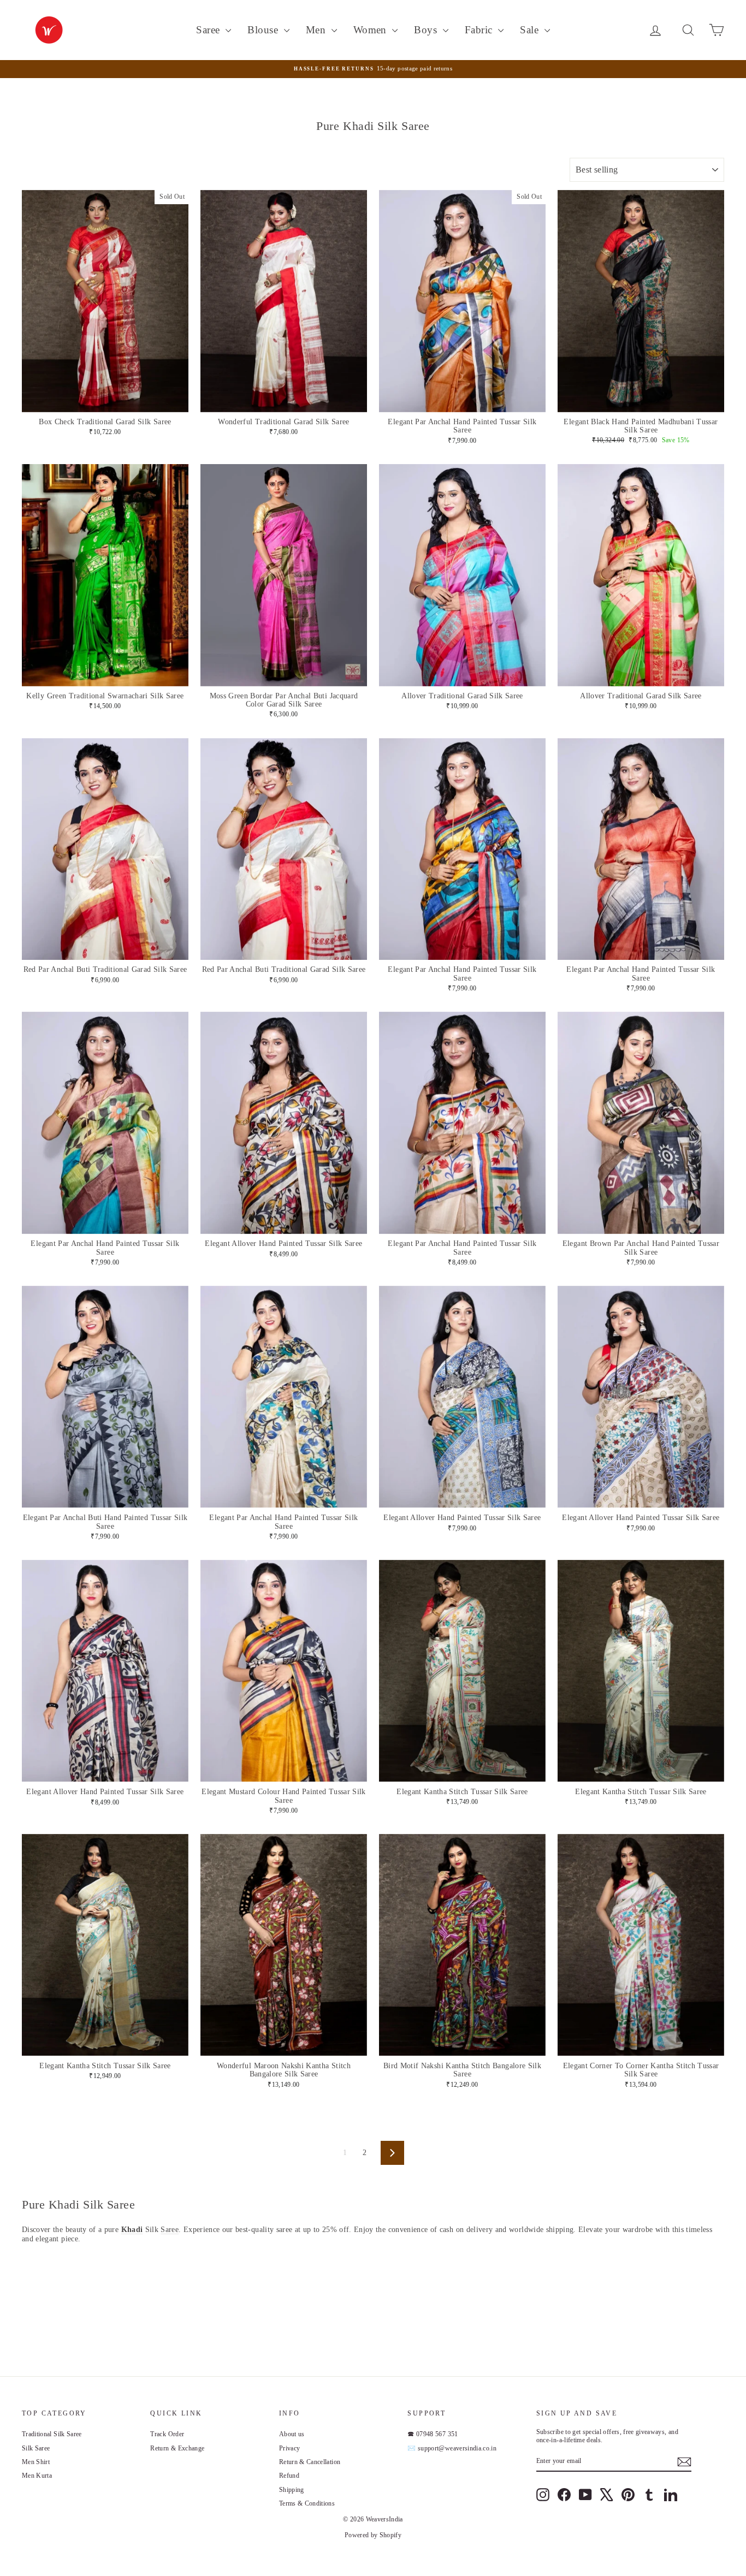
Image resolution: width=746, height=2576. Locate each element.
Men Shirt (36, 2462)
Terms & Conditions (307, 2503)
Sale (531, 30)
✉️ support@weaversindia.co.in (452, 2448)
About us (292, 2434)
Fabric (480, 30)
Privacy (289, 2448)
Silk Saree (36, 2448)
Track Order (167, 2434)
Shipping (292, 2490)
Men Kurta (37, 2476)
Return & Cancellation (310, 2462)
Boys (427, 30)
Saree (209, 30)
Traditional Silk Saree (52, 2434)
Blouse (264, 30)
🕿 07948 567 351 (433, 2434)
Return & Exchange (177, 2448)
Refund (289, 2476)
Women (372, 30)
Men (317, 30)
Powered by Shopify (373, 2535)
